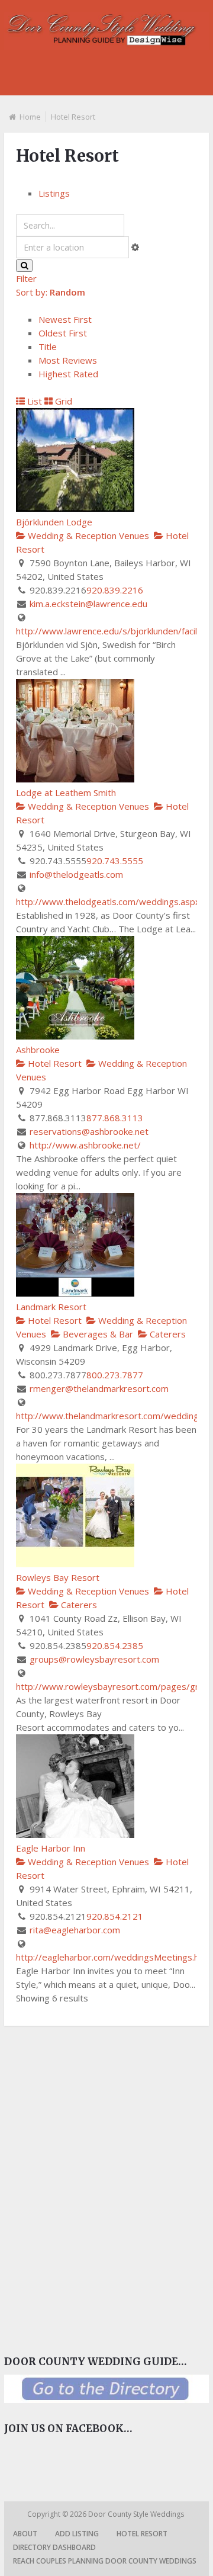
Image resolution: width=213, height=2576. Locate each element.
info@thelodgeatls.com (76, 874)
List (33, 401)
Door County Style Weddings (137, 2514)
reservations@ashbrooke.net (89, 1131)
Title (48, 347)
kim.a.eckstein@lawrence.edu (88, 604)
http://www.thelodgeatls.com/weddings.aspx (108, 902)
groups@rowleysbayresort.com (94, 1659)
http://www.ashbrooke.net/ (85, 1145)
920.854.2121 (115, 1916)
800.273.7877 (115, 1375)
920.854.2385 (115, 1645)
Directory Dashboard (54, 2547)
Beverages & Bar (97, 1334)
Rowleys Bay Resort (58, 1577)
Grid (62, 401)
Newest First (65, 319)
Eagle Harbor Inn (51, 1848)
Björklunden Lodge (54, 522)
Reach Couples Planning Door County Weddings (105, 2561)
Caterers (167, 1334)
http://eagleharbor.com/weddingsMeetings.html (114, 1957)
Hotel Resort (54, 1063)
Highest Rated (68, 374)
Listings (54, 193)
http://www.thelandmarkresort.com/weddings (110, 1416)
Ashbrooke (38, 1050)
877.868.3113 (115, 1118)
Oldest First (63, 333)
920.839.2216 (115, 590)
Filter (26, 278)
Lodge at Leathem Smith (66, 793)
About (25, 2534)
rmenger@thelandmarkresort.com (99, 1388)
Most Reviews (68, 360)
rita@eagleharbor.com (75, 1930)
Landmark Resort (51, 1307)
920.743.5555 (115, 861)
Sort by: (51, 292)
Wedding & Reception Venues (87, 535)
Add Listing (77, 2534)
